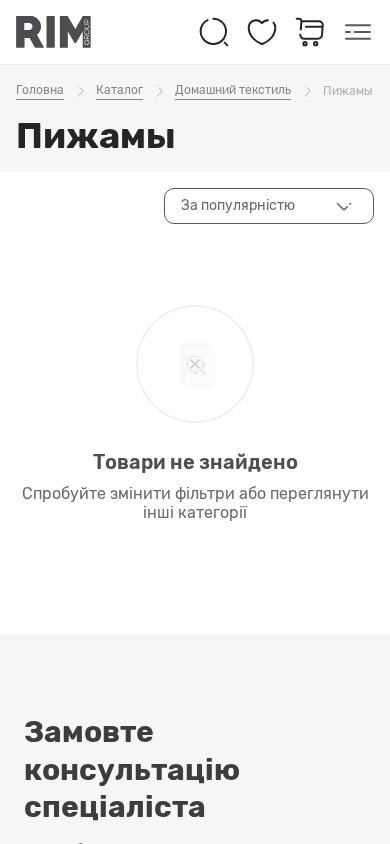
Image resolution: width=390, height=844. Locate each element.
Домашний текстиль (233, 90)
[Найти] (214, 32)
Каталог (119, 90)
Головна (40, 90)
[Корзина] (310, 32)
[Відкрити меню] (358, 32)
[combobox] (269, 206)
